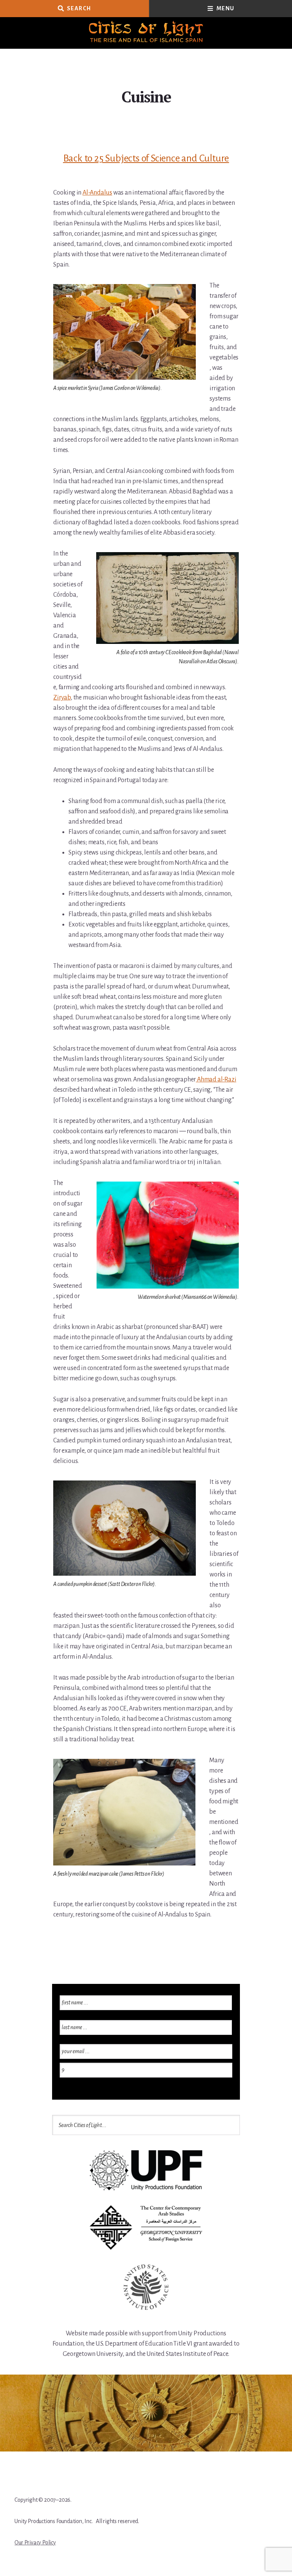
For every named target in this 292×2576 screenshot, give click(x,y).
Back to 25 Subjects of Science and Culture (146, 158)
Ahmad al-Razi (216, 1080)
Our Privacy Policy (35, 2542)
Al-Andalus (97, 193)
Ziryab (62, 698)
